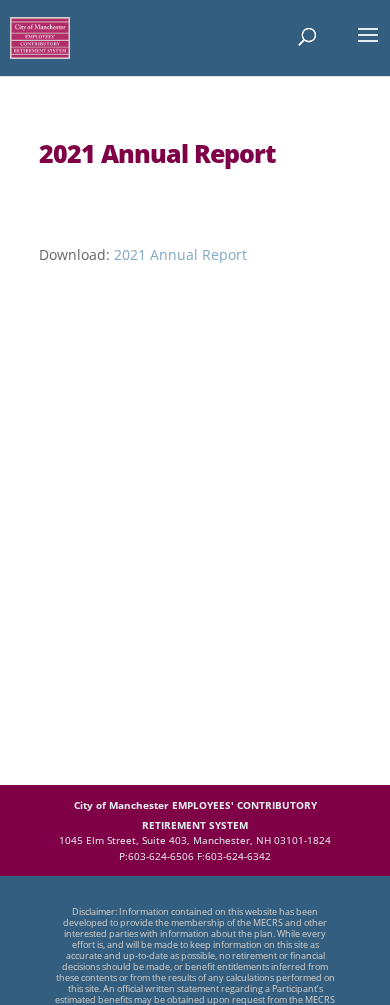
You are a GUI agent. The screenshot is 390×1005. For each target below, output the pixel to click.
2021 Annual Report (180, 254)
